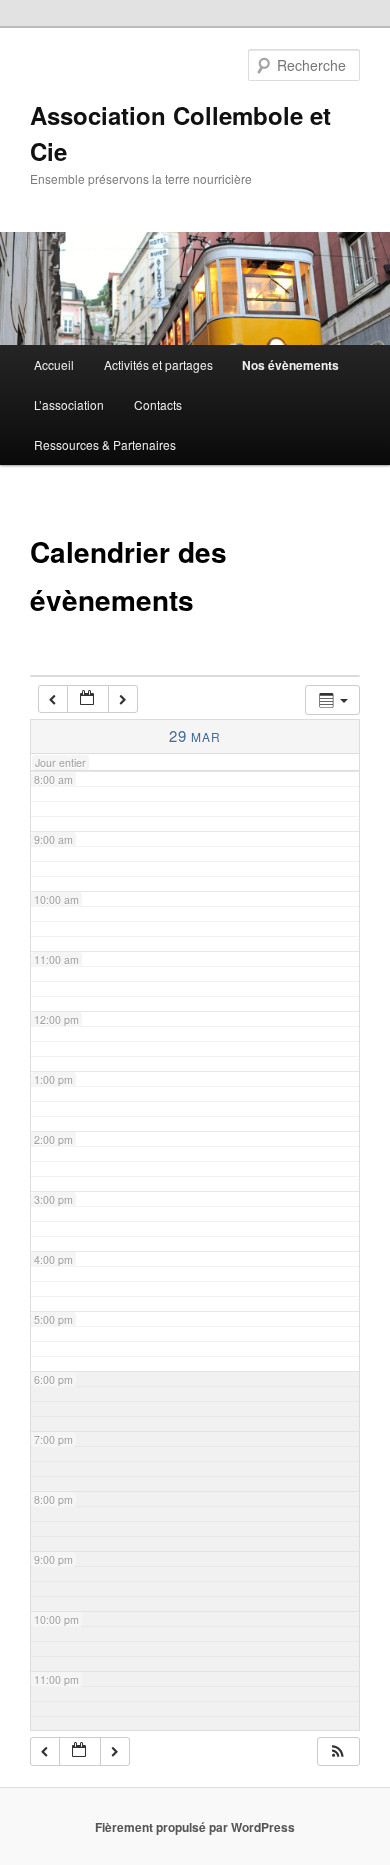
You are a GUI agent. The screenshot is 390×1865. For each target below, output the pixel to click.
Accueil (54, 364)
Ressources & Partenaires (105, 444)
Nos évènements (290, 365)
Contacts (158, 404)
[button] (338, 1751)
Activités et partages (158, 364)
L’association (69, 404)
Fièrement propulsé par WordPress (195, 1827)
